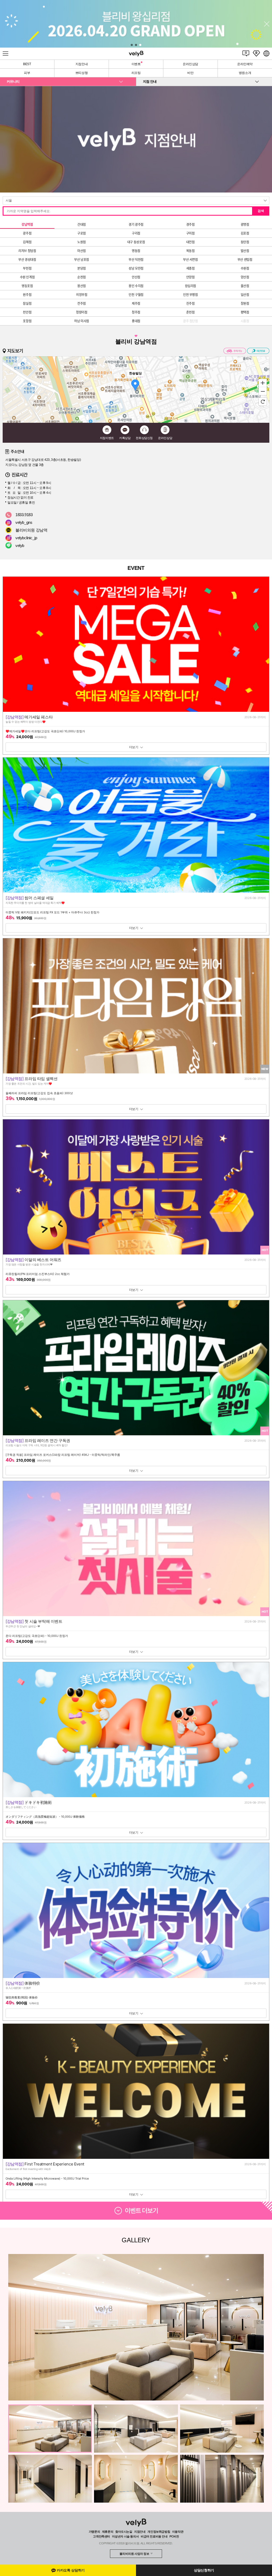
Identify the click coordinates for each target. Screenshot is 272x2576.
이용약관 (178, 2532)
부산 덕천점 (136, 260)
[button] (132, 45)
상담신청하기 (204, 2570)
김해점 (27, 242)
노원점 (82, 242)
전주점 (82, 303)
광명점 (245, 224)
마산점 (82, 251)
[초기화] (263, 402)
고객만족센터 (101, 2536)
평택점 (245, 312)
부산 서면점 (190, 260)
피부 (27, 73)
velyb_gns (24, 522)
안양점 (190, 277)
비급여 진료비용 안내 (154, 2536)
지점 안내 (150, 81)
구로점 (82, 233)
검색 (261, 211)
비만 (190, 73)
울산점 (245, 286)
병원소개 (245, 73)
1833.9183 (24, 515)
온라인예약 (245, 64)
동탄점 (245, 242)
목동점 (190, 251)
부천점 (27, 268)
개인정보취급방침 (159, 2532)
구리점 (136, 233)
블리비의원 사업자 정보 (134, 2554)
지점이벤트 (107, 438)
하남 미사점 (82, 321)
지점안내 (82, 64)
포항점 (27, 321)
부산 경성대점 (27, 260)
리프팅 (136, 73)
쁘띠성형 (82, 73)
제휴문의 (108, 2532)
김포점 (245, 233)
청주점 (136, 312)
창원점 (245, 303)
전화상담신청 (144, 438)
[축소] (263, 391)
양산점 (245, 277)
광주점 (27, 233)
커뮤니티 (13, 81)
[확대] (263, 383)
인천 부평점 (190, 295)
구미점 (190, 233)
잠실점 (27, 303)
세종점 (190, 268)
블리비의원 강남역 (31, 530)
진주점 (190, 303)
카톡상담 (125, 438)
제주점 (136, 303)
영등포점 (27, 286)
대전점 (190, 242)
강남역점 (27, 224)
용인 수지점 (136, 286)
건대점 (82, 224)
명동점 (136, 251)
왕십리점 (190, 286)
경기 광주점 (136, 224)
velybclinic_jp (26, 538)
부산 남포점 (82, 260)
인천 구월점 (136, 295)
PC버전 (174, 2536)
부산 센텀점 (245, 260)
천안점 (27, 312)
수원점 (245, 268)
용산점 (82, 286)
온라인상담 (190, 64)
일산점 (245, 295)
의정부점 (82, 295)
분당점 (82, 268)
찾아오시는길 (124, 2532)
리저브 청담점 (27, 251)
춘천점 (190, 312)
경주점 (190, 224)
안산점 (136, 277)
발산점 (245, 251)
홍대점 (136, 321)
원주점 (27, 295)
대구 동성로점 (136, 242)
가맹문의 (94, 2532)
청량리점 (82, 312)
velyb (20, 545)
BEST (27, 64)
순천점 (82, 277)
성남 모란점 (136, 268)
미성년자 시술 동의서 (126, 2536)
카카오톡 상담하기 (71, 2570)
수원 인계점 (27, 277)
